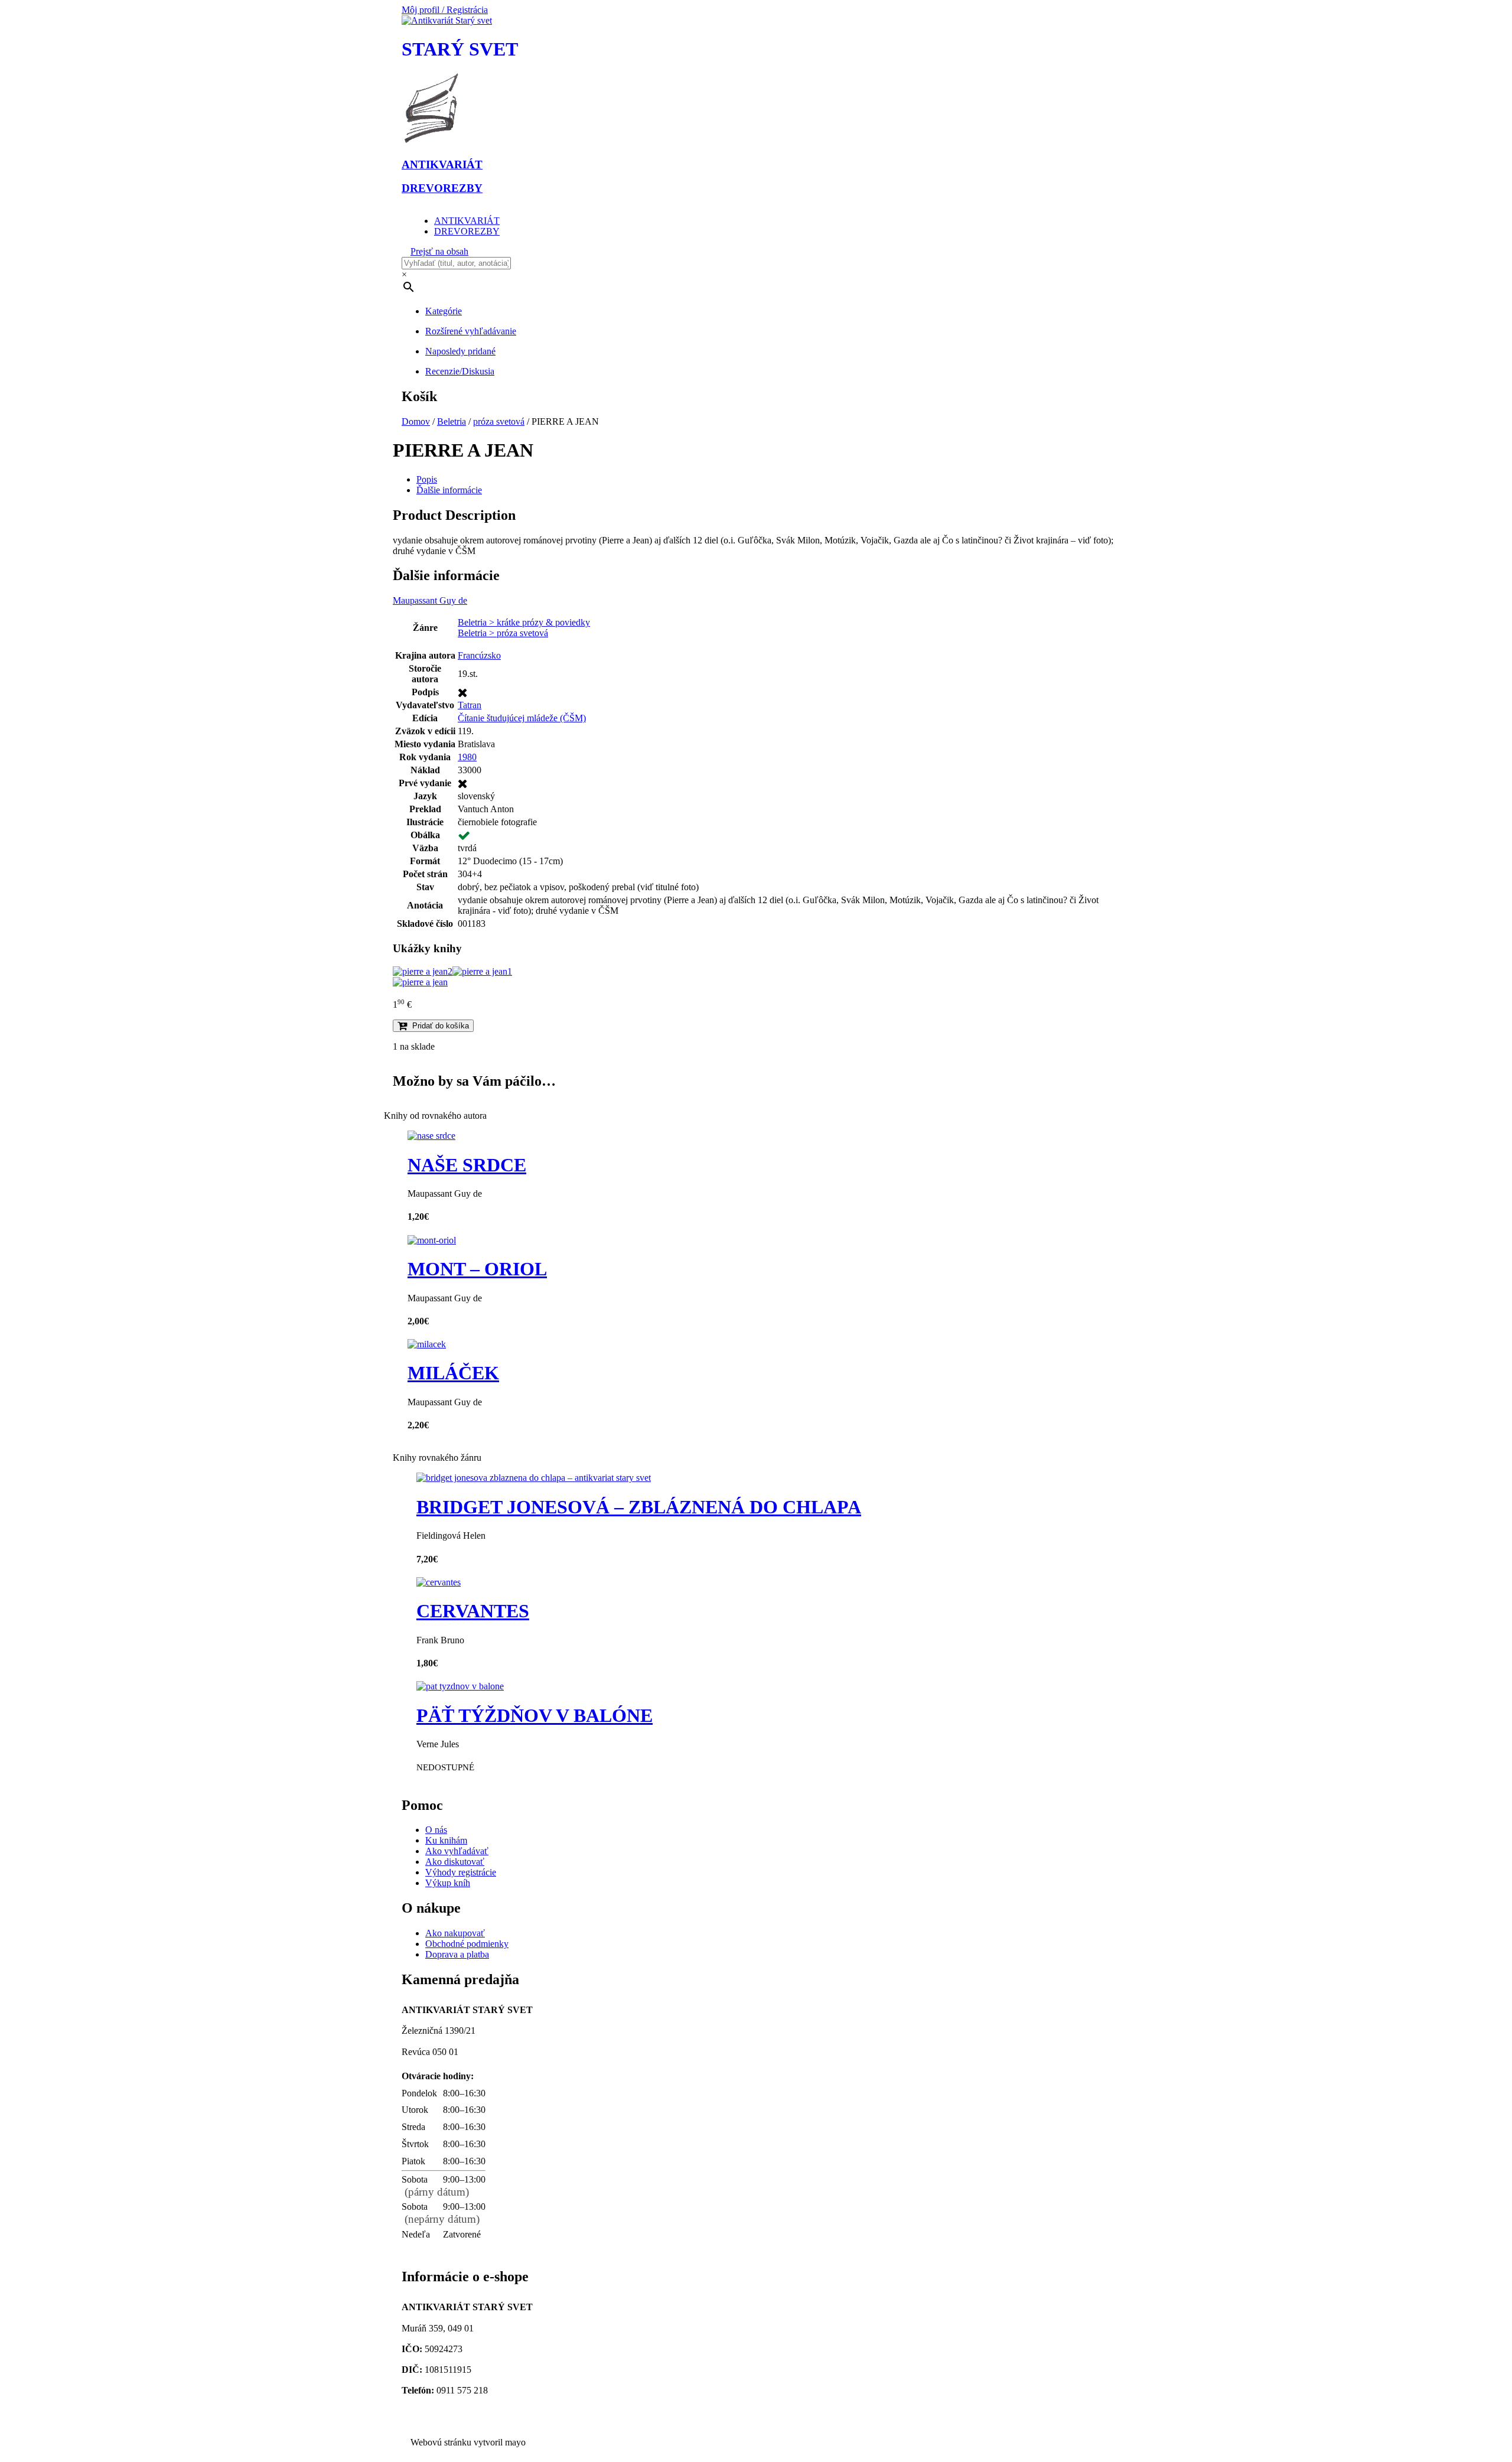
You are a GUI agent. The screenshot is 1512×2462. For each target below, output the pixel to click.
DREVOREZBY (467, 231)
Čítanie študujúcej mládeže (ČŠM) (522, 718)
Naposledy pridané (460, 351)
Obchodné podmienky (467, 1944)
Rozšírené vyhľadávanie (471, 331)
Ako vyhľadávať (457, 1851)
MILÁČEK (453, 1373)
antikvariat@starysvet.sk (452, 2411)
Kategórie (444, 311)
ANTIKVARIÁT (467, 221)
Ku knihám (446, 1840)
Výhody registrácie (461, 1872)
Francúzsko (479, 655)
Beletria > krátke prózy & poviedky (524, 622)
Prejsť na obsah (439, 251)
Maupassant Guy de (430, 600)
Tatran (470, 705)
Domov (416, 421)
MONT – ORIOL (477, 1269)
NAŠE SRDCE (467, 1165)
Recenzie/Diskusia (460, 371)
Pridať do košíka (441, 1026)
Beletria (452, 421)
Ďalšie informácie (449, 490)
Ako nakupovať (455, 1933)
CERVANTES (473, 1611)
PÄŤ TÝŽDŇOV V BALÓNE (535, 1715)
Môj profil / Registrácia (445, 10)
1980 (467, 757)
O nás (436, 1830)
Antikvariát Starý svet (446, 2422)
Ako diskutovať (455, 1862)
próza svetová (499, 421)
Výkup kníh (448, 1883)
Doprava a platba (457, 1954)
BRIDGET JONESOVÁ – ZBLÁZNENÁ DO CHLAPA (639, 1507)
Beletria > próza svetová (503, 633)
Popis (427, 479)
